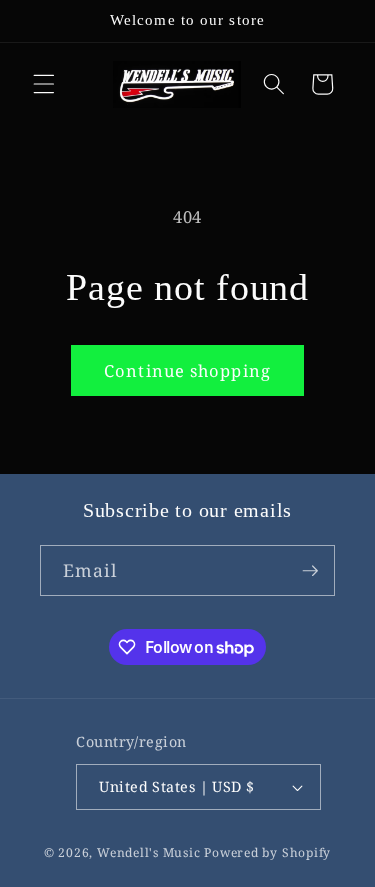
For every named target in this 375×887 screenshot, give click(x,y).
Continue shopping (187, 370)
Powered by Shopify (267, 852)
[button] (44, 84)
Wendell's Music (149, 852)
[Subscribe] (310, 571)
